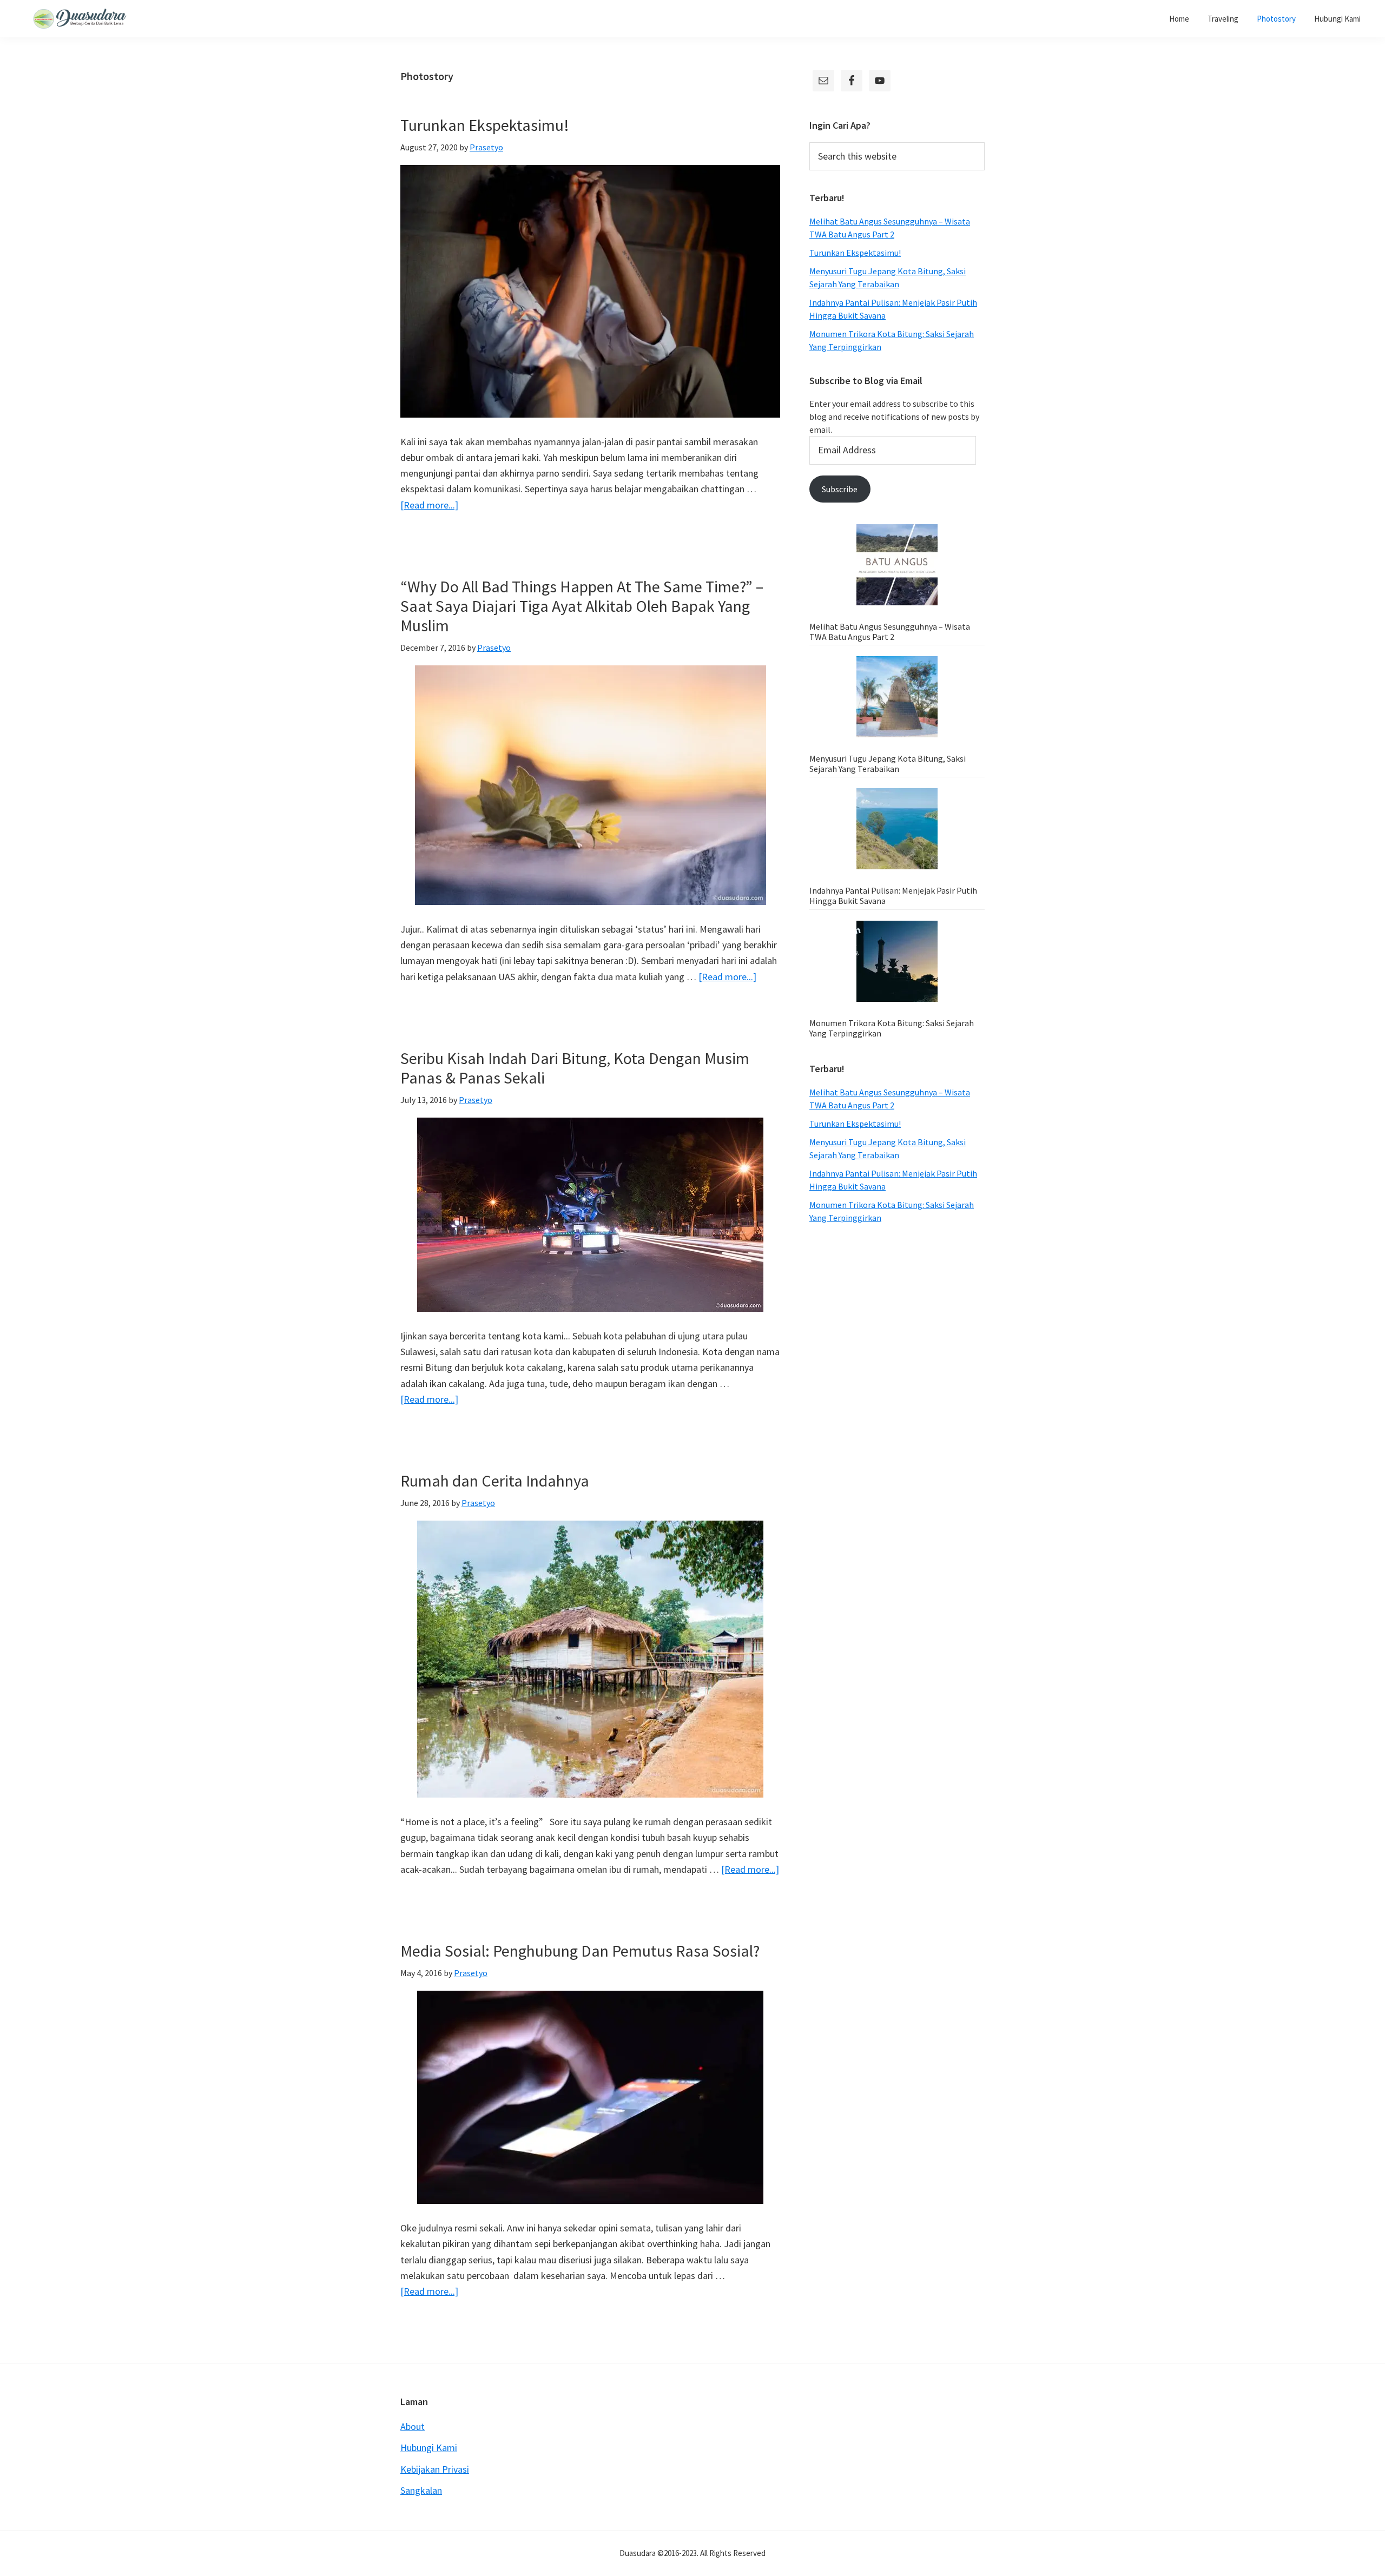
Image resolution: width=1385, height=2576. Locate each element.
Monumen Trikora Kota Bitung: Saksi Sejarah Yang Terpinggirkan (892, 1028)
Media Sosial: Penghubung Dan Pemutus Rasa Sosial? (580, 1951)
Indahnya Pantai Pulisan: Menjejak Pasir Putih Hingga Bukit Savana (893, 896)
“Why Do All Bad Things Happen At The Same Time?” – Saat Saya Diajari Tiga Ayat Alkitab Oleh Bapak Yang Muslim (582, 606)
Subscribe (840, 489)
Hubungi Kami (429, 2448)
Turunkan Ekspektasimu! (485, 125)
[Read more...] (429, 506)
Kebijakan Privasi (435, 2469)
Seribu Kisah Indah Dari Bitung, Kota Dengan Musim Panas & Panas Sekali (575, 1068)
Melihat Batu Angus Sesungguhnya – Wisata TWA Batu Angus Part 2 (890, 632)
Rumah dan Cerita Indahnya (495, 1481)
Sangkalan (421, 2490)
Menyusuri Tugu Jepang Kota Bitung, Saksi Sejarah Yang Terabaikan (888, 764)
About (413, 2426)
